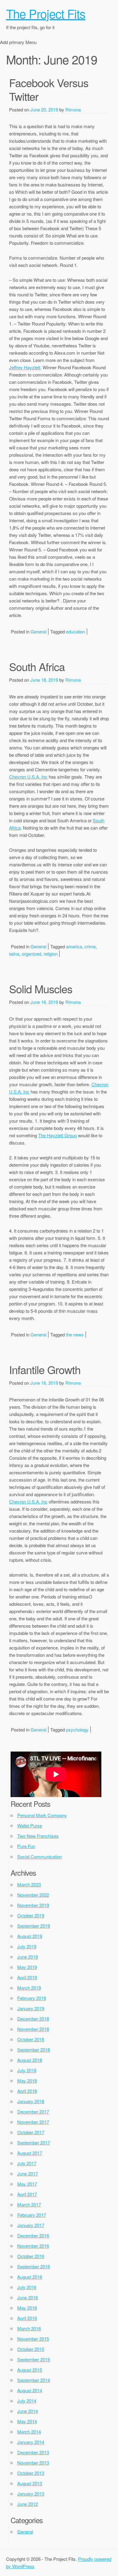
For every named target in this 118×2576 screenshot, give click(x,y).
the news (75, 1334)
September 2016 (34, 2266)
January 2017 (31, 2225)
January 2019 (31, 2008)
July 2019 (27, 1946)
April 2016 (27, 2318)
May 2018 (27, 2081)
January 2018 (31, 2101)
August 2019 (30, 1936)
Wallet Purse (30, 1825)
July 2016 (27, 2287)
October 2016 (31, 2256)
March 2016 (29, 2328)
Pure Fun (26, 1846)
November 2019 (33, 1905)
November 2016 (33, 2246)
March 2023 (29, 1884)
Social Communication (39, 1856)
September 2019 (34, 1926)
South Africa (37, 666)
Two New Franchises (38, 1836)
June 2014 (28, 2411)
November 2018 (33, 2029)
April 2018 (27, 2091)
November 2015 (33, 2339)
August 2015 (30, 2370)
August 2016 (30, 2277)
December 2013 (33, 2452)
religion (51, 954)
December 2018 (33, 2019)
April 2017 (27, 2194)
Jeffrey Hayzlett (25, 367)
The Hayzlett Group (57, 1135)
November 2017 (33, 2122)
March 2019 (29, 1988)
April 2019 (27, 1977)
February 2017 (32, 2215)
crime (90, 946)
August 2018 (30, 2060)
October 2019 (31, 1915)
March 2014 (29, 2432)
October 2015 (31, 2349)
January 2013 (31, 2494)
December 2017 (33, 2112)
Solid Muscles (41, 989)
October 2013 (31, 2473)
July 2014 (27, 2401)
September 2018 (34, 2050)
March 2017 (29, 2204)
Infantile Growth (45, 1369)
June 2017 (28, 2173)
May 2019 (27, 1967)
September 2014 (34, 2380)
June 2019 (28, 1957)
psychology (77, 1730)
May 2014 (27, 2421)
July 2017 (27, 2163)
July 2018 (27, 2070)
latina (14, 954)
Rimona (73, 109)
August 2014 (30, 2390)
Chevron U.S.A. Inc (28, 777)
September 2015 (34, 2359)
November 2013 (33, 2463)
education (75, 631)
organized (31, 954)
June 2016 (28, 2297)
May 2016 (27, 2308)
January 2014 (31, 2442)
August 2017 (30, 2153)
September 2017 (34, 2143)
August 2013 (30, 2483)
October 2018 (31, 2039)
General (38, 631)
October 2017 (31, 2132)
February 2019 (32, 1998)
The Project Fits (46, 13)
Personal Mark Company (42, 1815)
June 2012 (28, 2504)
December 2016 (33, 2235)
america (74, 946)
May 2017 (27, 2184)
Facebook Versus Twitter (49, 89)
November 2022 (33, 1895)
